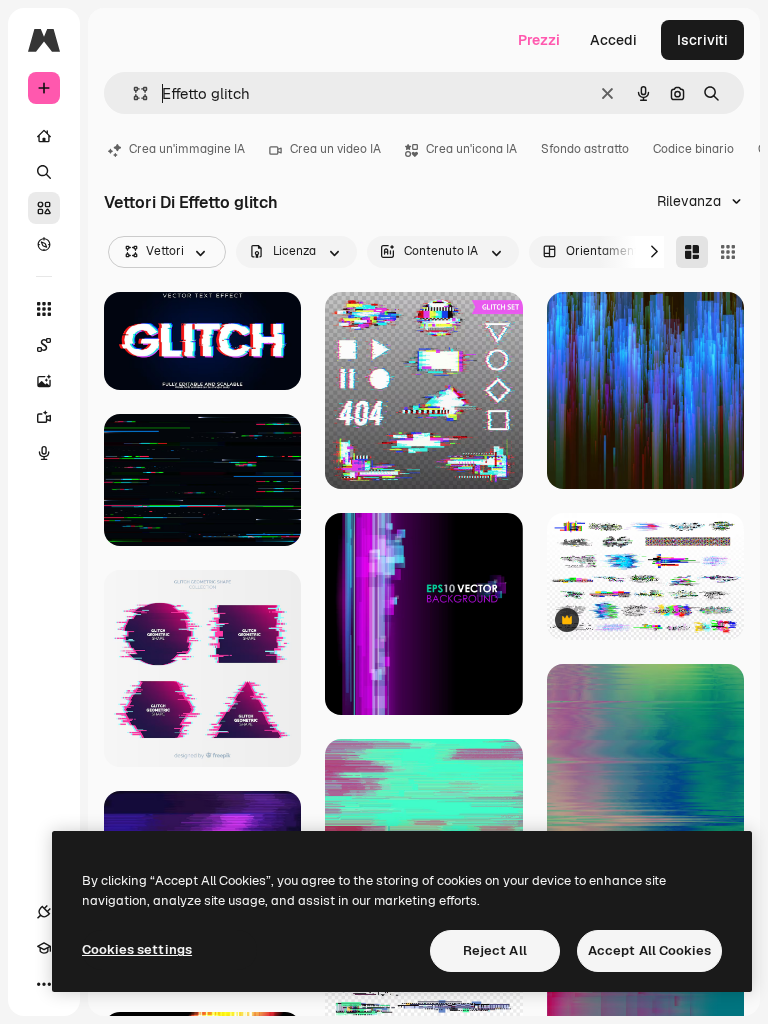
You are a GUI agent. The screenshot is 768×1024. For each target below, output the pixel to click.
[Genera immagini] (44, 381)
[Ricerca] (44, 172)
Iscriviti (702, 40)
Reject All (495, 950)
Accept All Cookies (649, 950)
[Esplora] (44, 244)
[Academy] (44, 948)
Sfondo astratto (585, 149)
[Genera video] (44, 417)
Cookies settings (137, 949)
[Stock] (44, 208)
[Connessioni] (44, 912)
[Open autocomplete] (132, 93)
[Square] (728, 252)
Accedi (613, 40)
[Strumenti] (44, 309)
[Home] (44, 136)
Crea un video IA (335, 149)
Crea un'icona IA (471, 149)
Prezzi (539, 40)
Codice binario (693, 149)
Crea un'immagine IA (187, 149)
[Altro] (44, 984)
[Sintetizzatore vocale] (44, 453)
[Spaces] (44, 345)
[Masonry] (692, 252)
